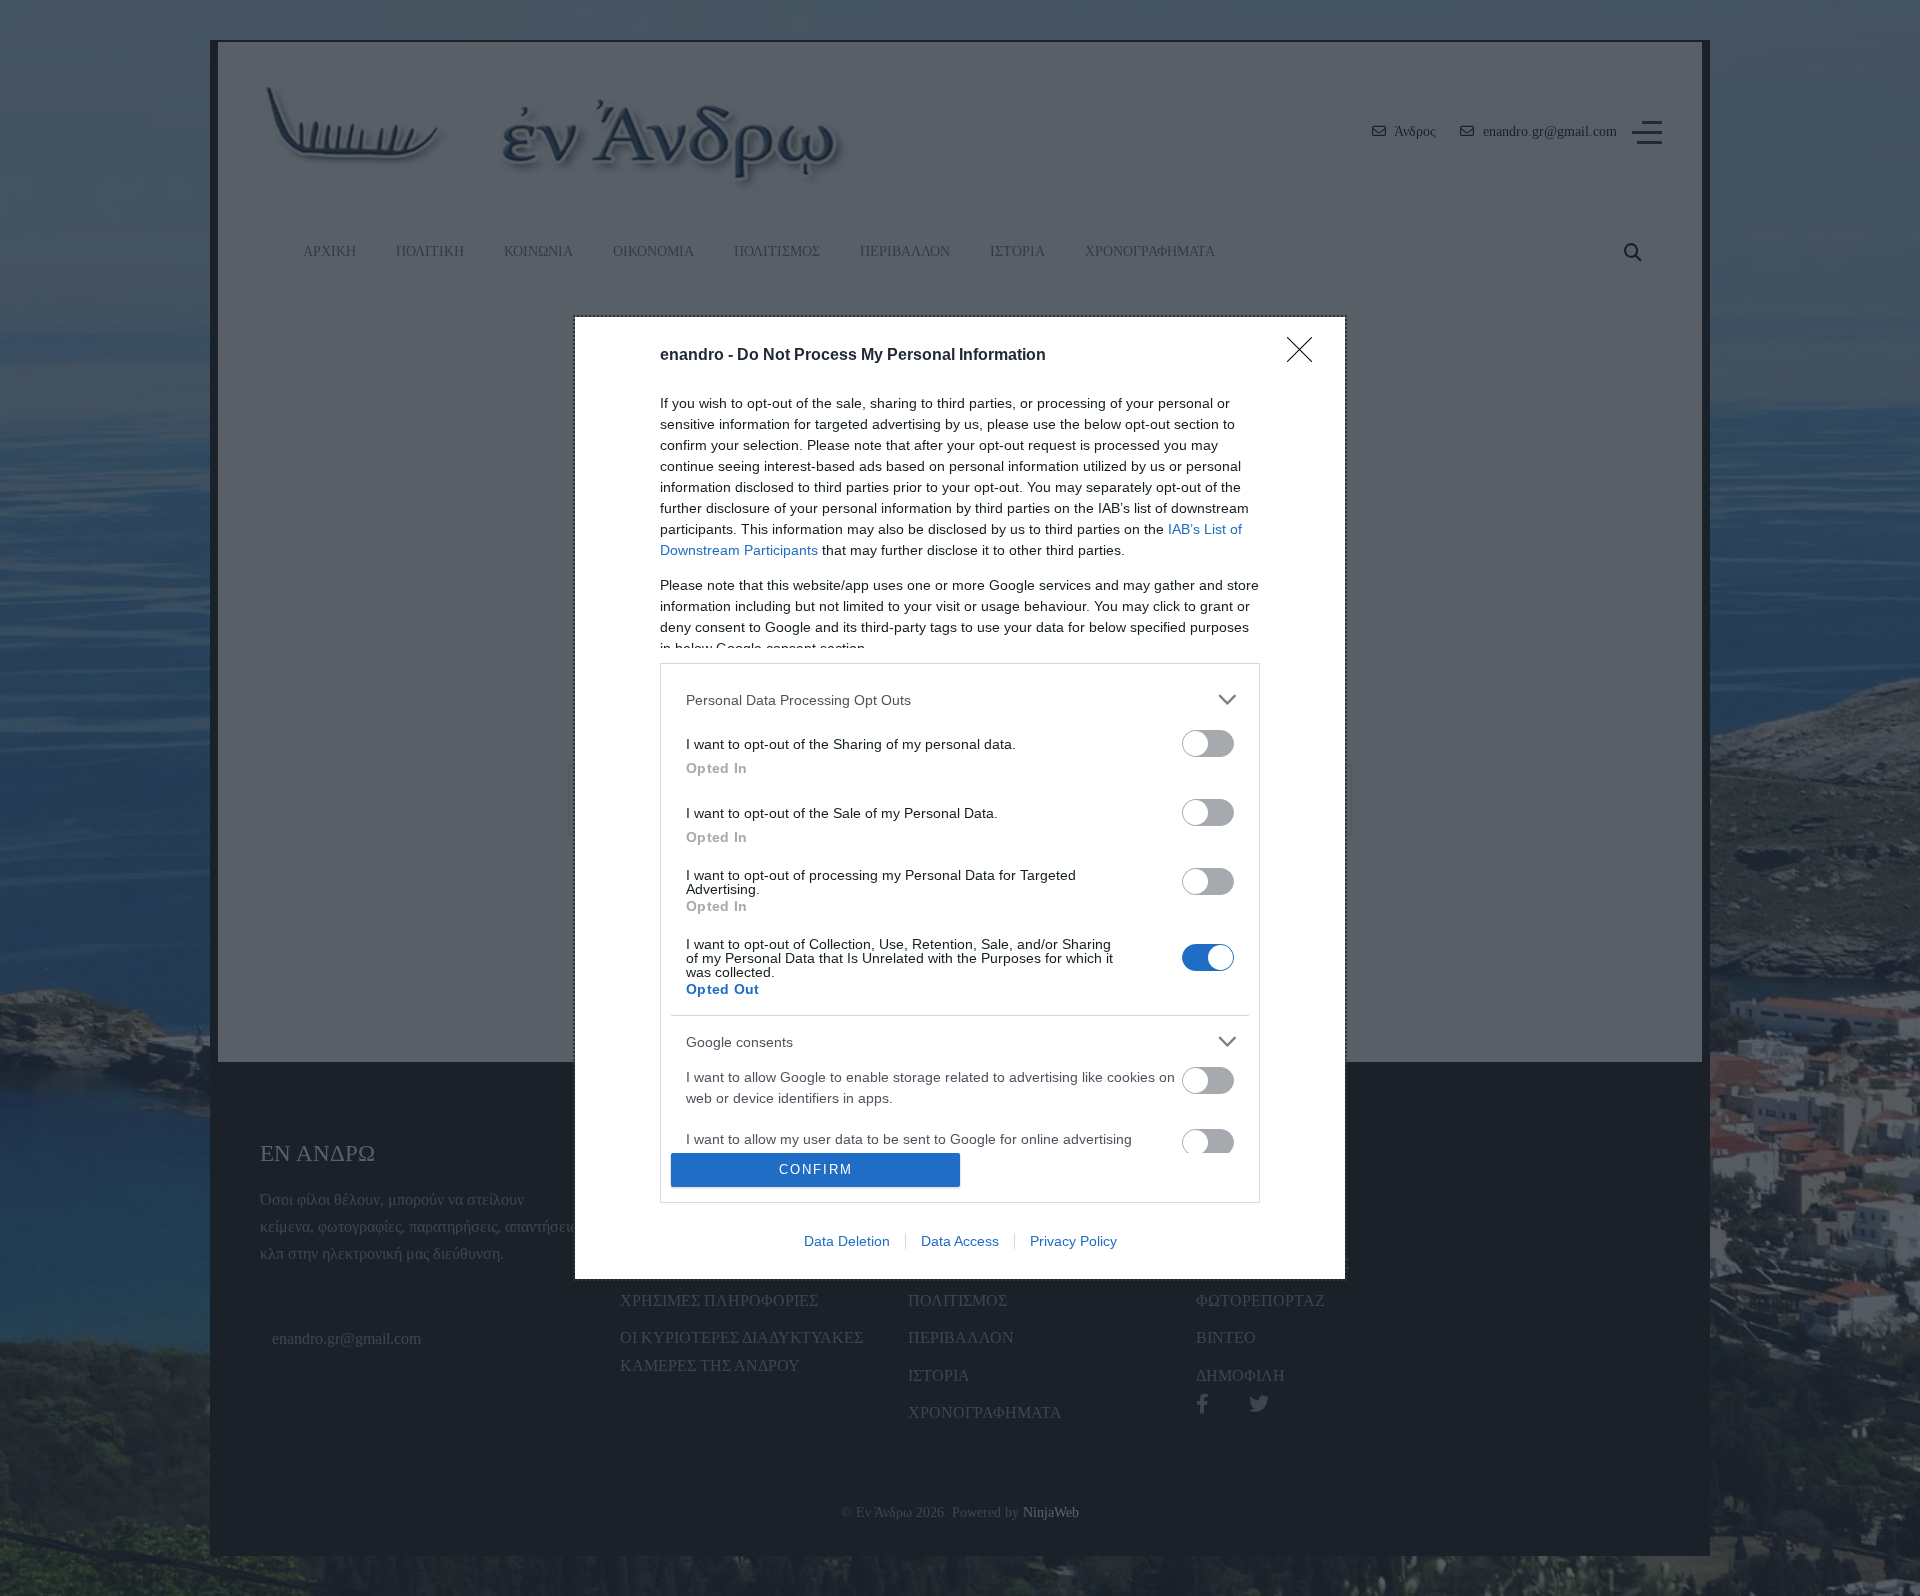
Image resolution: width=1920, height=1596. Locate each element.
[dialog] (960, 798)
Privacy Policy (1073, 1241)
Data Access (960, 1241)
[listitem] (960, 699)
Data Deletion (847, 1241)
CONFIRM (816, 1169)
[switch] (1208, 743)
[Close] (1306, 356)
